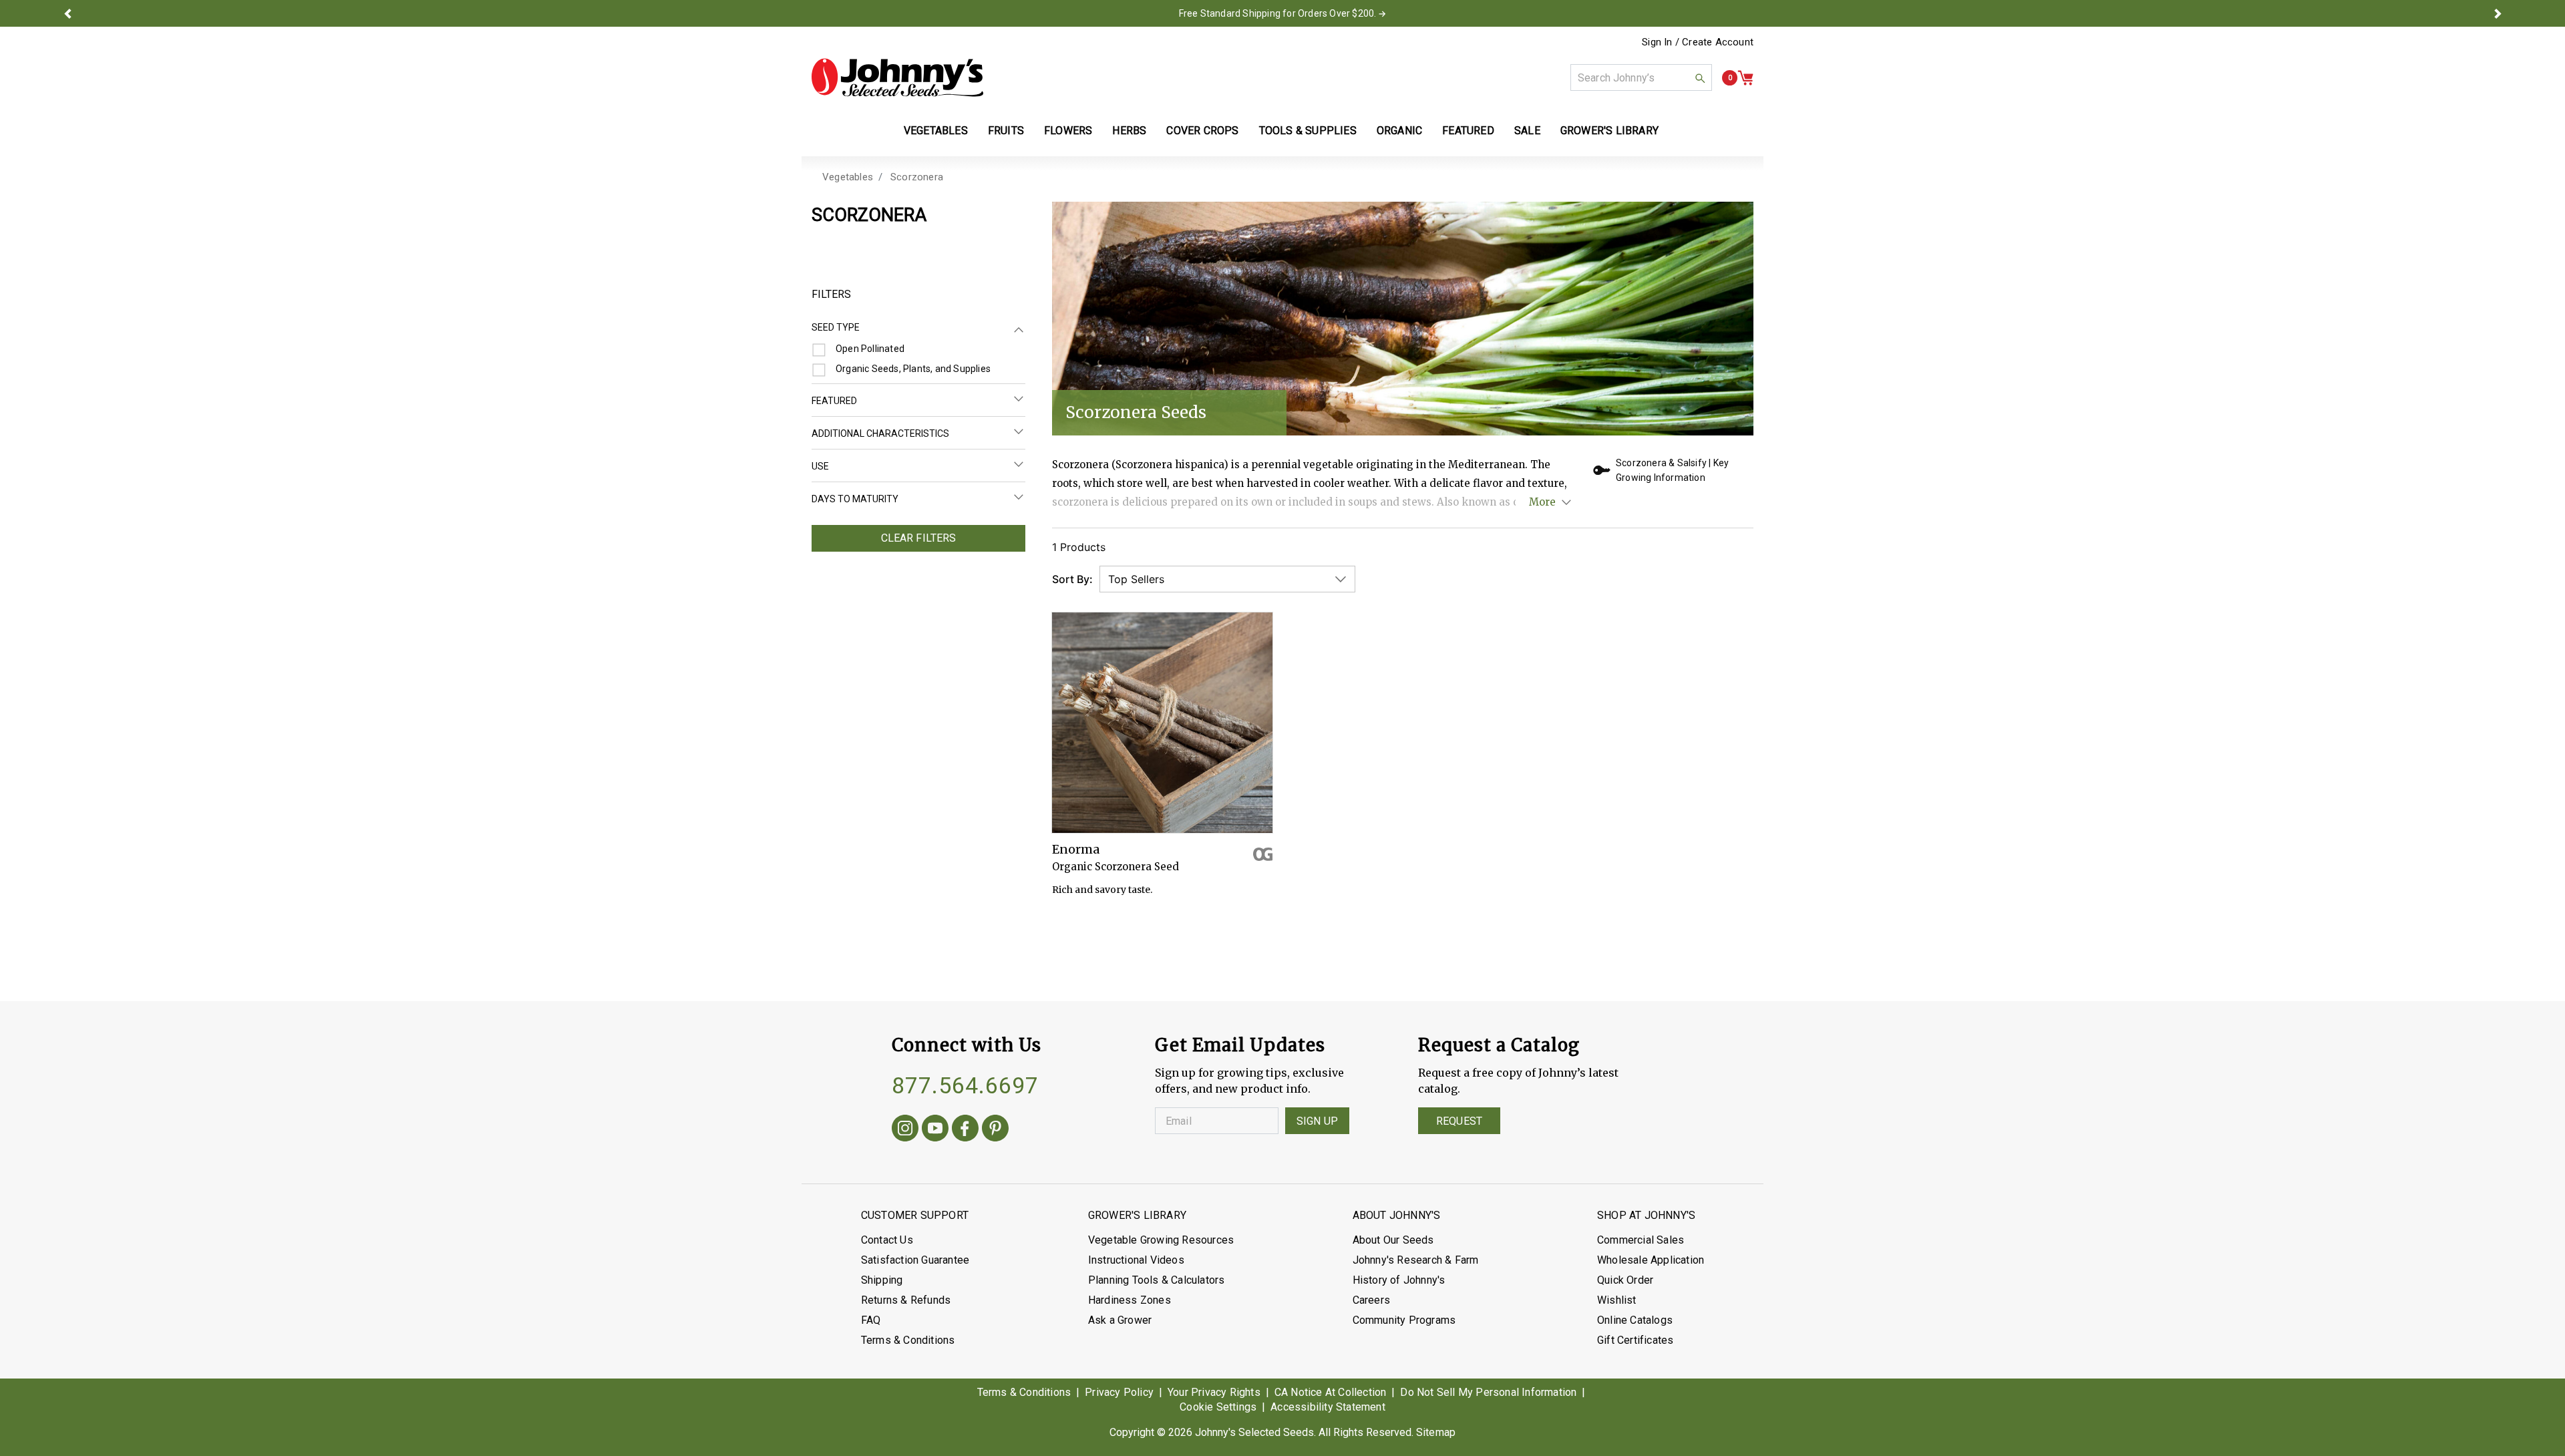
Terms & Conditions (908, 1340)
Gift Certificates (1635, 1340)
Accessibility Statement (1328, 1407)
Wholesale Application (1651, 1260)
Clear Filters (919, 538)
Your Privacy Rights (1214, 1392)
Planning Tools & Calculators (1157, 1280)
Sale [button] (1527, 131)
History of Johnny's (1399, 1280)
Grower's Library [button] (1611, 131)
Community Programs (1404, 1320)
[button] (67, 13)
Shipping (882, 1280)
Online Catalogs (1635, 1320)
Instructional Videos (1136, 1260)
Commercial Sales (1641, 1240)
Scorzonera (917, 177)
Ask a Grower (1120, 1320)
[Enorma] (1162, 723)
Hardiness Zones (1130, 1300)
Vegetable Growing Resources (1161, 1240)
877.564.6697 (965, 1085)
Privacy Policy (1119, 1392)
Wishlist (1617, 1300)
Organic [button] (1399, 131)
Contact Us (887, 1240)
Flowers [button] (1068, 131)
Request (1459, 1121)
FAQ (871, 1320)
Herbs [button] (1129, 131)
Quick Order (1625, 1280)
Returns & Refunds (906, 1300)
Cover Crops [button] (1202, 131)
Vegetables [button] (936, 131)
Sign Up (1317, 1121)
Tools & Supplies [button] (1308, 131)
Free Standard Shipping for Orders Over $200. (1278, 13)
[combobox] (1641, 77)
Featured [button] (1468, 131)
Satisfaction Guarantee (915, 1260)
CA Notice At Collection (1331, 1392)
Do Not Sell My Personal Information (1488, 1392)
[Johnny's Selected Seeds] (897, 77)
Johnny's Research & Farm (1416, 1260)
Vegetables (848, 177)
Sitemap (1436, 1432)
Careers (1371, 1300)
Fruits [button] (1006, 131)
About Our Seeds (1393, 1240)
